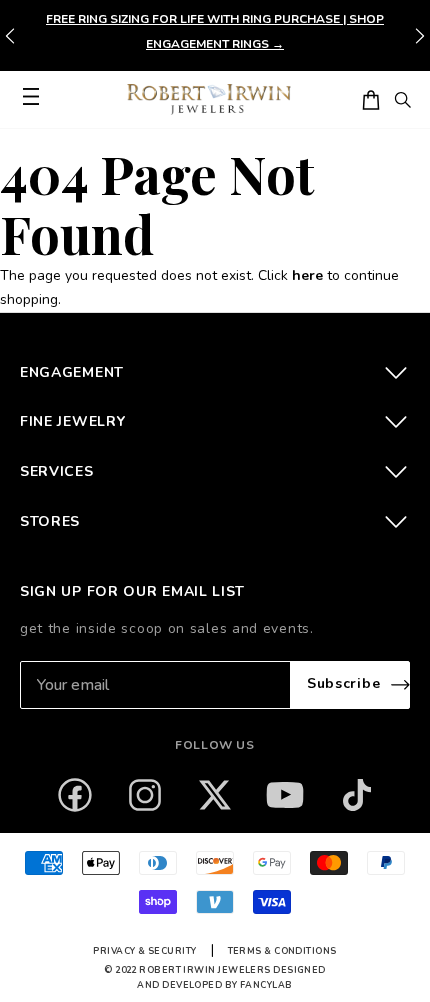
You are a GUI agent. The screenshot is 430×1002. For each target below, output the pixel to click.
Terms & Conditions (282, 951)
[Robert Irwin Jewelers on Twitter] (215, 795)
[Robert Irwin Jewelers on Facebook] (75, 795)
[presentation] (420, 36)
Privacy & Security (144, 951)
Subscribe (343, 683)
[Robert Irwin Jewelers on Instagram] (145, 795)
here (307, 275)
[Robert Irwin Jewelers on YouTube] (285, 795)
